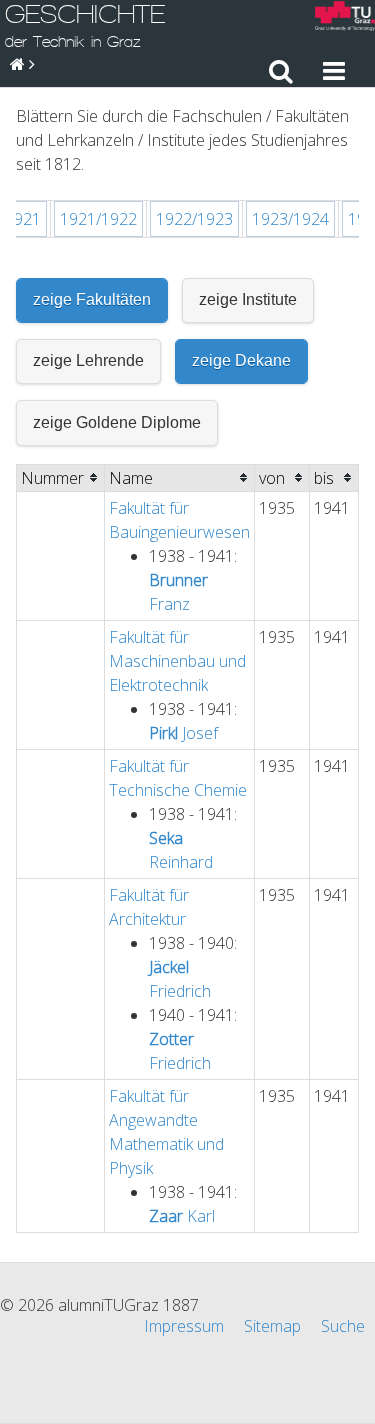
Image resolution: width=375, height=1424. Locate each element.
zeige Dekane (241, 360)
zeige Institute (248, 299)
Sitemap (272, 1326)
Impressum (184, 1326)
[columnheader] (61, 477)
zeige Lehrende (88, 360)
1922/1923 (194, 219)
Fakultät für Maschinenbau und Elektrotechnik (177, 661)
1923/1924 (290, 219)
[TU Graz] (345, 18)
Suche (343, 1326)
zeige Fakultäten (92, 299)
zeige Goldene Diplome (117, 422)
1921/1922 (98, 219)
